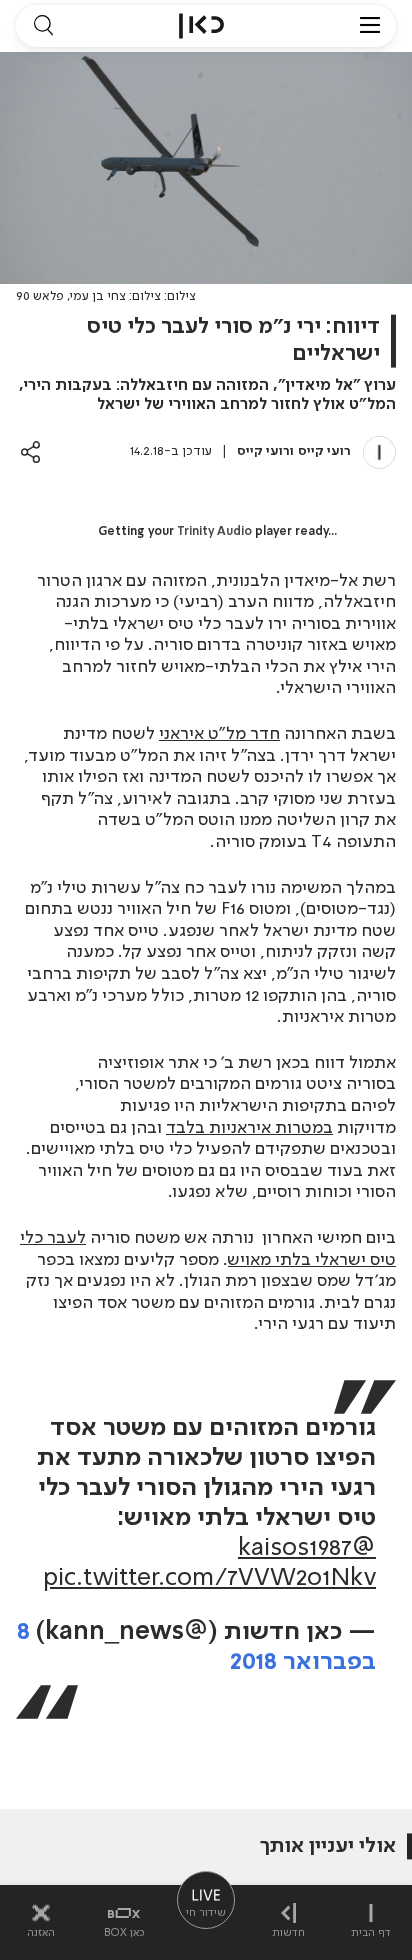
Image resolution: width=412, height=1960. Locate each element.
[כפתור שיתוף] (30, 451)
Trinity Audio (214, 532)
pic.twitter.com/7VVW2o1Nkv (209, 1578)
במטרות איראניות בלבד (249, 1128)
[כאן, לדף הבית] (201, 26)
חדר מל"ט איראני (219, 734)
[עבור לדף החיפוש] (43, 26)
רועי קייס (324, 451)
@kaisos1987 (307, 1548)
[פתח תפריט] (370, 26)
